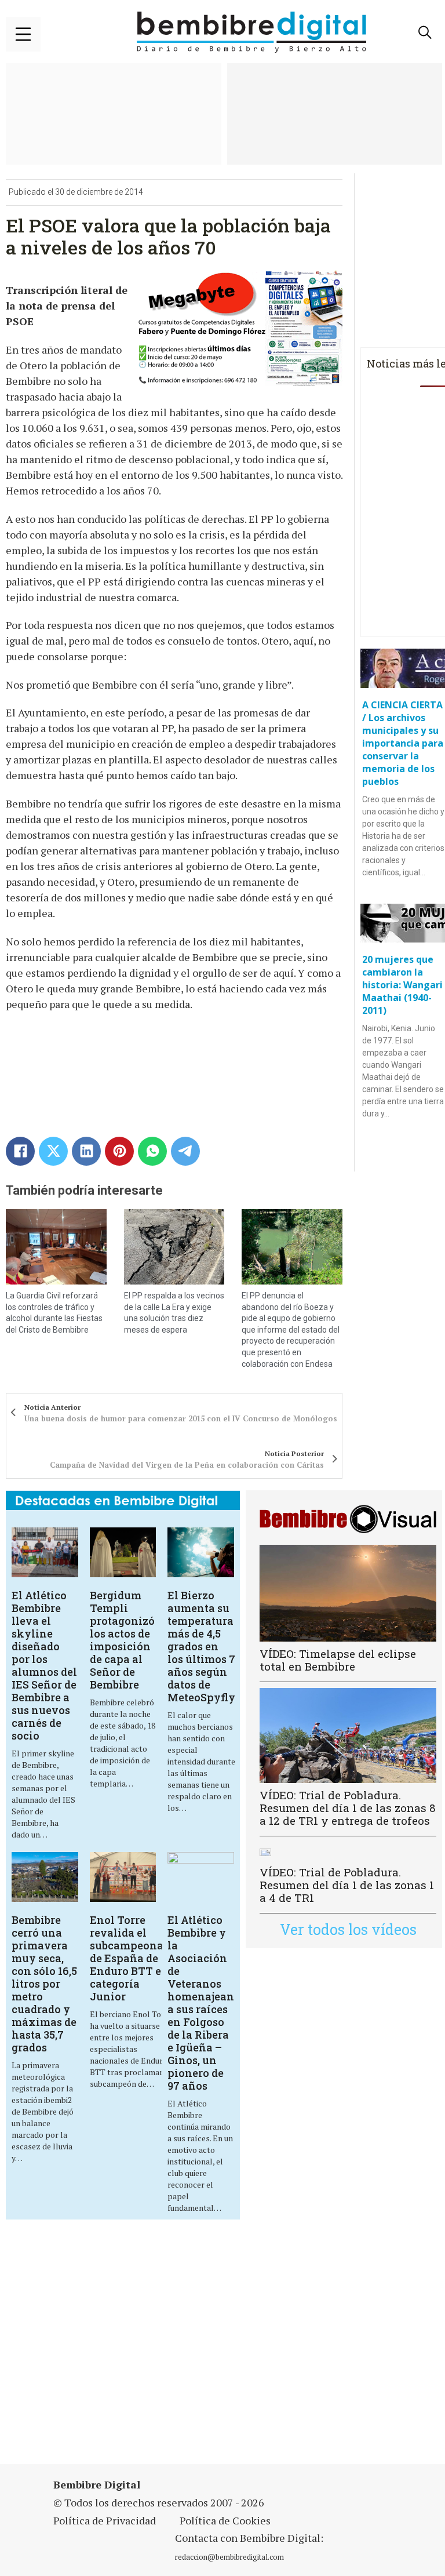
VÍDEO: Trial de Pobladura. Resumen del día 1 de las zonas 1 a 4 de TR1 (347, 1885)
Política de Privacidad (105, 2520)
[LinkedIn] (86, 1151)
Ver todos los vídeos (348, 1929)
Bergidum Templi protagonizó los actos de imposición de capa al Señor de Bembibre (122, 1640)
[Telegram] (185, 1151)
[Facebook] (20, 1151)
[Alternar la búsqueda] (425, 32)
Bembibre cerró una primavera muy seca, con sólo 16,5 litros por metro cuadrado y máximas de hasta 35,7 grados (44, 1984)
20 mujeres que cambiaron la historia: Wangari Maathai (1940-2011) (402, 985)
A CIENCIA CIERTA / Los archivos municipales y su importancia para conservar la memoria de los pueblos (403, 743)
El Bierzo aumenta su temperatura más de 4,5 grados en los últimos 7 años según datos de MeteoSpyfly (201, 1646)
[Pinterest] (119, 1151)
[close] (23, 34)
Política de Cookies (225, 2520)
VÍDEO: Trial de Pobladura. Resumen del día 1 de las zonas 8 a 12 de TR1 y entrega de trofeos (348, 1808)
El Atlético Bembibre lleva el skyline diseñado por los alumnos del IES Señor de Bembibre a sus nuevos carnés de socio (44, 1665)
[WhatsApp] (152, 1151)
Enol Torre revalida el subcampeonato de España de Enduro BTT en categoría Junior (132, 1958)
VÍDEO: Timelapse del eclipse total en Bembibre (338, 1660)
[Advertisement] (154, 2349)
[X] (53, 1151)
